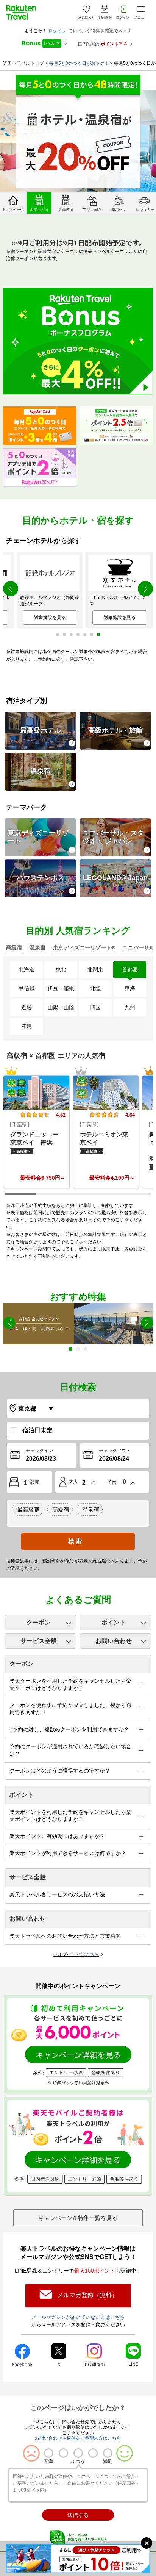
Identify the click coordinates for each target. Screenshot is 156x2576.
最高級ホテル (41, 730)
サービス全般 (39, 1641)
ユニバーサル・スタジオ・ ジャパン (113, 837)
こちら (92, 1954)
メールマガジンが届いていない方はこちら (78, 2317)
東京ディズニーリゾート (38, 837)
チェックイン (39, 1451)
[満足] (108, 2453)
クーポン (39, 1622)
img (36, 1093)
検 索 (75, 1541)
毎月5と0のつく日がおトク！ (79, 63)
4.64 (130, 1115)
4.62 (61, 1115)
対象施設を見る (50, 617)
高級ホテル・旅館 (115, 730)
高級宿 (61, 1509)
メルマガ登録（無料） (87, 2295)
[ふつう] (78, 2453)
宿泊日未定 (37, 1430)
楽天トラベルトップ (23, 63)
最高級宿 (28, 1509)
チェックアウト (115, 1451)
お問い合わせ (114, 1641)
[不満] (49, 2453)
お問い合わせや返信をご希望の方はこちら (78, 2438)
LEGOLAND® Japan (115, 878)
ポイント (114, 1622)
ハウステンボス (41, 878)
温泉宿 (41, 771)
